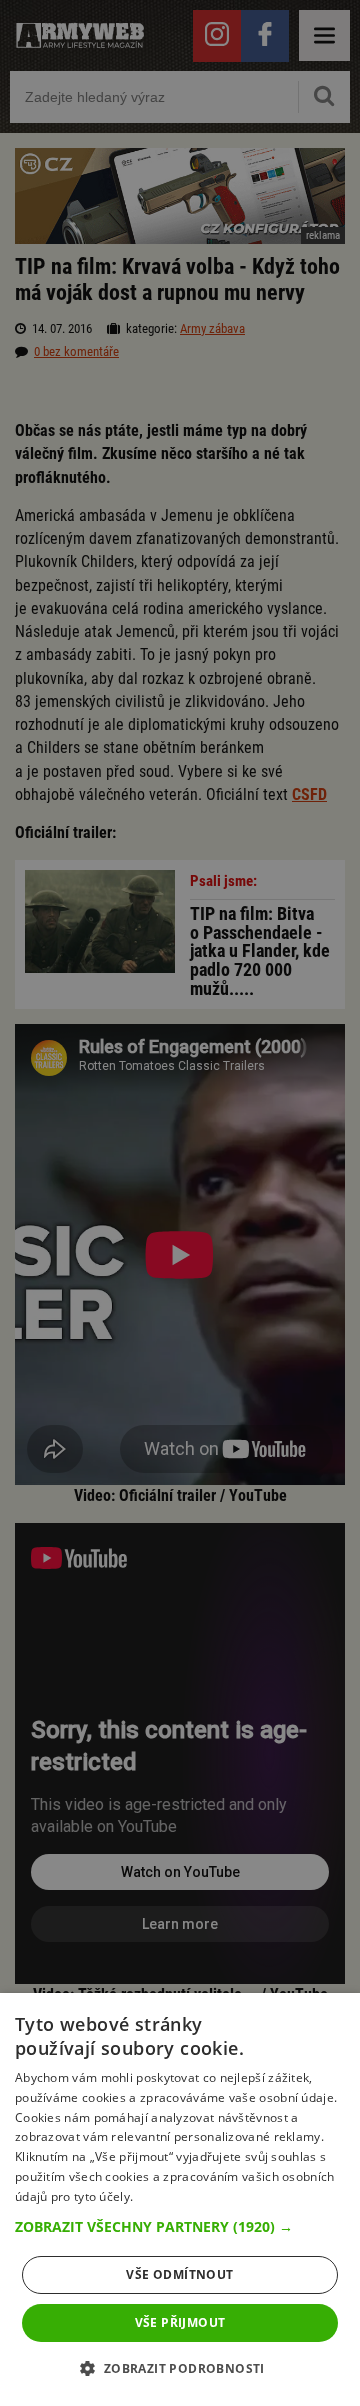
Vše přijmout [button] (180, 2322)
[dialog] (180, 2199)
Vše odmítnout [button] (179, 2274)
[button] (180, 2227)
